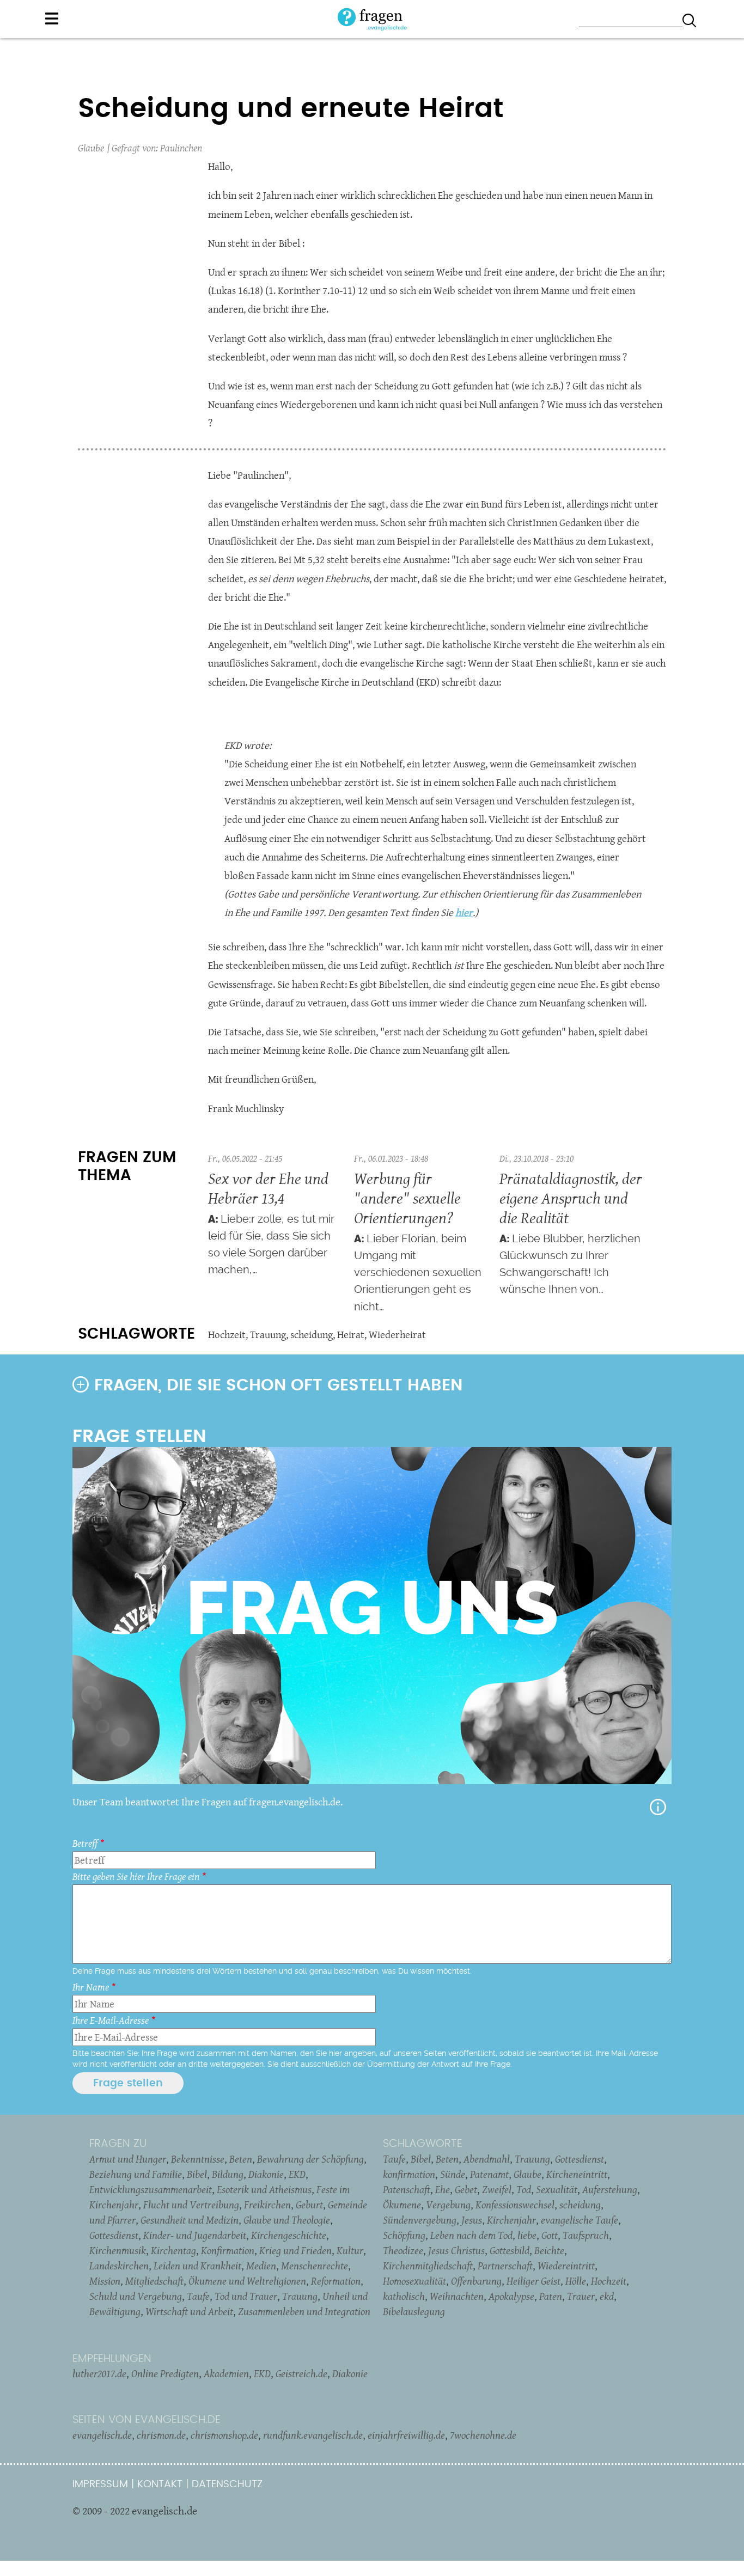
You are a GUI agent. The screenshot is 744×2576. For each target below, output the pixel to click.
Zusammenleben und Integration (304, 2311)
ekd (607, 2296)
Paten (551, 2296)
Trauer (581, 2296)
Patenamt (489, 2174)
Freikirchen (267, 2205)
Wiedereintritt (566, 2266)
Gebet (466, 2189)
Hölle (576, 2281)
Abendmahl (487, 2159)
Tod (524, 2189)
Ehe (443, 2189)
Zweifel (497, 2189)
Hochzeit (227, 1335)
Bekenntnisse (198, 2159)
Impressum (100, 2484)
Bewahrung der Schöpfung (310, 2159)
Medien (261, 2266)
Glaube (91, 148)
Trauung (268, 1335)
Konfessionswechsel (515, 2205)
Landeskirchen (119, 2266)
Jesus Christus (456, 2250)
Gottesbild (510, 2250)
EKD (297, 2174)
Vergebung (448, 2205)
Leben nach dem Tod (471, 2235)
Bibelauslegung (414, 2311)
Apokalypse (511, 2296)
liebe (527, 2235)
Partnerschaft (505, 2266)
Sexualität (557, 2189)
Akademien (226, 2373)
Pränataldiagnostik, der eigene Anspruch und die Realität (571, 1198)
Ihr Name (91, 1987)
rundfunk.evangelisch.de (313, 2435)
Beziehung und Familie (136, 2174)
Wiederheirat (397, 1335)
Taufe (198, 2296)
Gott (550, 2235)
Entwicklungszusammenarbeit (151, 2189)
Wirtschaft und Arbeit (189, 2311)
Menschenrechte (315, 2266)
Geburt (309, 2205)
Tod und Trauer (246, 2296)
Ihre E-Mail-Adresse (111, 2020)
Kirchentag (173, 2250)
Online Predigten (165, 2373)
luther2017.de (99, 2373)
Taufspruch (586, 2235)
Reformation (336, 2281)
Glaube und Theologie (287, 2220)
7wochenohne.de (483, 2435)
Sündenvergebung (420, 2220)
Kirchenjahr (511, 2220)
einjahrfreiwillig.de (406, 2435)
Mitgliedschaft (154, 2281)
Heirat (351, 1335)
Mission (105, 2281)
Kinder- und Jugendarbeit (195, 2235)
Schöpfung (404, 2235)
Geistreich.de (301, 2373)
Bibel (197, 2174)
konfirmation (409, 2174)
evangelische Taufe (580, 2220)
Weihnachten (457, 2296)
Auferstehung (610, 2189)
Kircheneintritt (577, 2174)
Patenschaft (407, 2189)
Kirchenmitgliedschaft (428, 2266)
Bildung (228, 2174)
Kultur (350, 2250)
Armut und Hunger (128, 2159)
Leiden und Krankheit (197, 2266)
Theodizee (403, 2250)
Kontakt (160, 2484)
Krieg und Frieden (295, 2250)
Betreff (85, 1843)
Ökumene (402, 2205)
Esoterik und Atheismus (264, 2189)
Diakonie (266, 2174)
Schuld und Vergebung (136, 2296)
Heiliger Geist (533, 2281)
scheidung (312, 1335)
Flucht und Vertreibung (191, 2205)
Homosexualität (414, 2281)
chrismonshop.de (224, 2435)
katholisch (404, 2296)
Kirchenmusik (118, 2250)
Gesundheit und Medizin (190, 2220)
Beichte (549, 2250)
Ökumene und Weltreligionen (247, 2281)
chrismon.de (161, 2435)
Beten (241, 2159)
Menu (52, 19)
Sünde (453, 2174)
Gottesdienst (114, 2235)
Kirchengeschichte (289, 2235)
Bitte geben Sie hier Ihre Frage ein (136, 1876)
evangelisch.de (102, 2435)
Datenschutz (227, 2484)
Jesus (472, 2220)
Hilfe (658, 1807)
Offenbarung (476, 2281)
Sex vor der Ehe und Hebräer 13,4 (268, 1188)
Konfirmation (228, 2250)
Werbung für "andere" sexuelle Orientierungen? (407, 1198)
